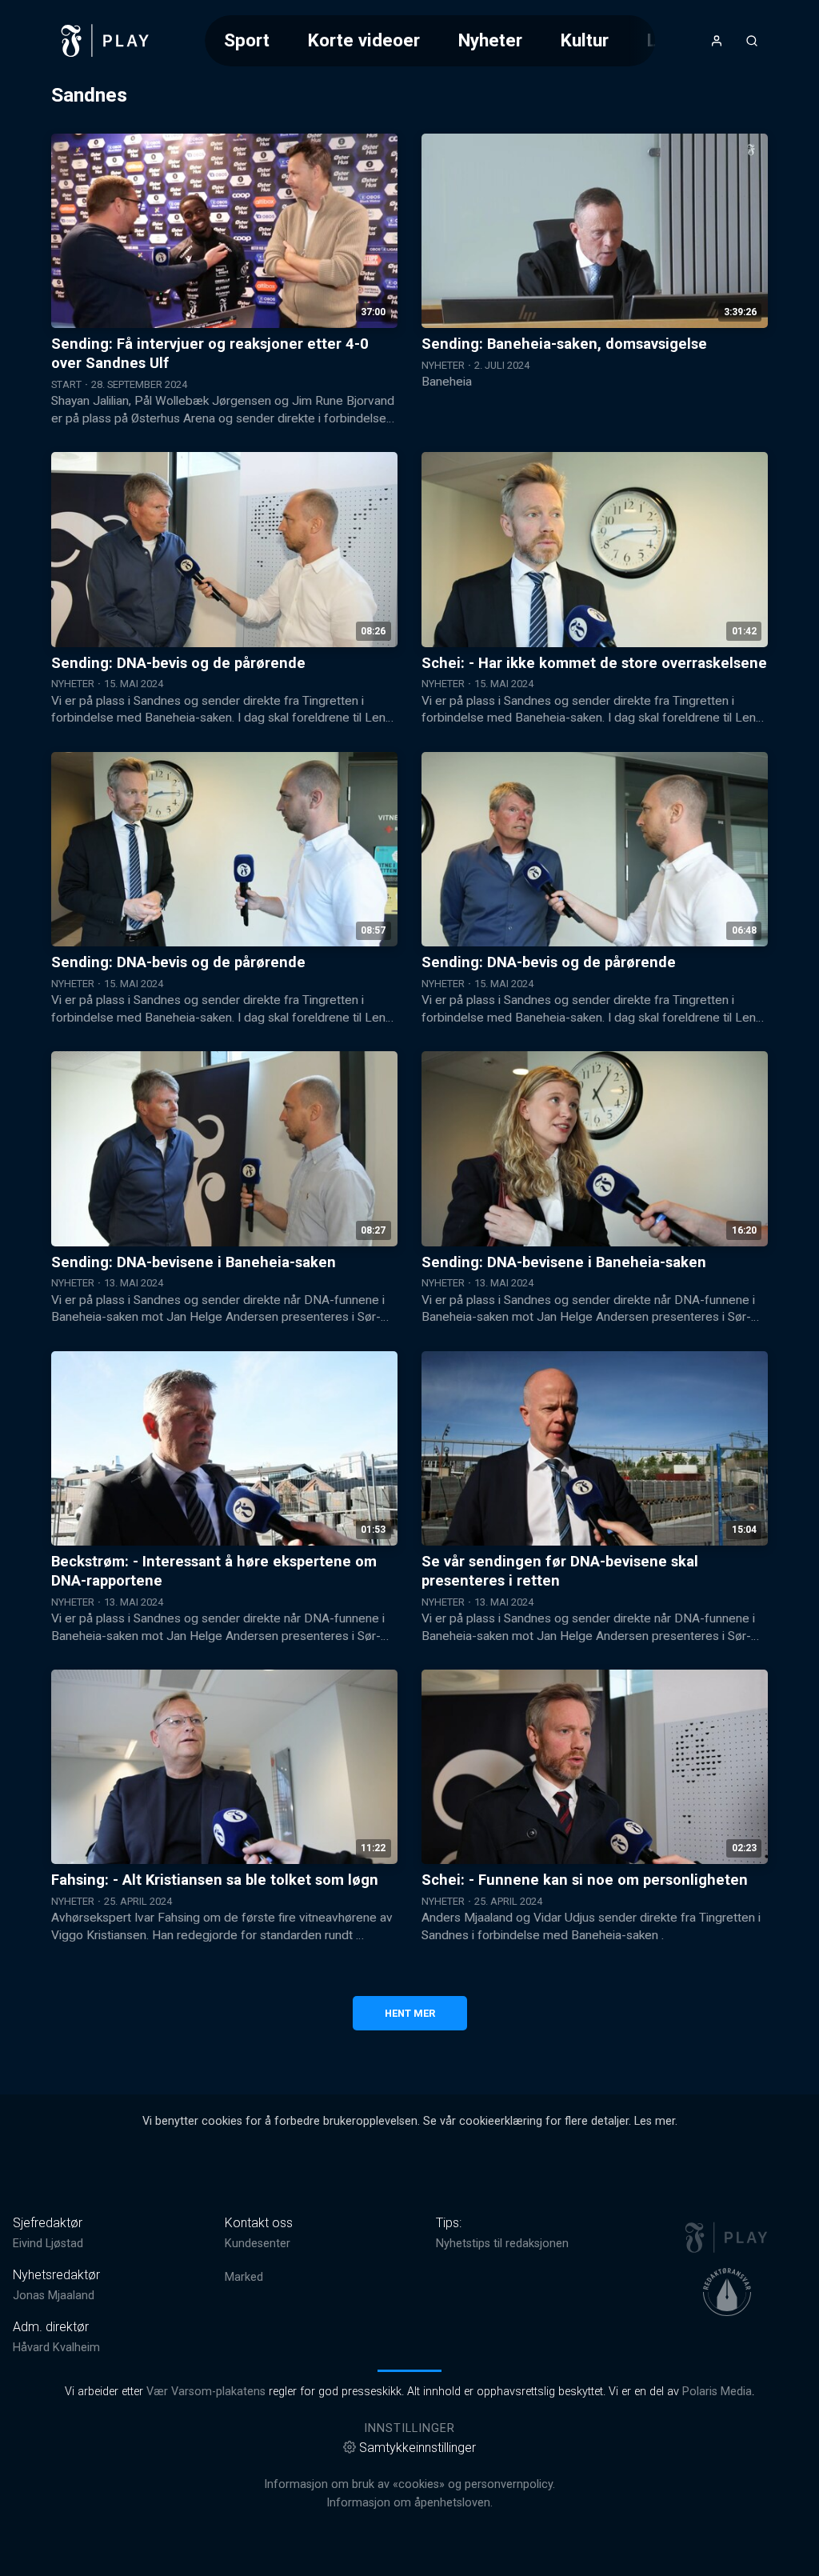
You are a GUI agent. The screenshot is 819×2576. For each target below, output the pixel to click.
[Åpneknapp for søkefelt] (752, 41)
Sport (247, 40)
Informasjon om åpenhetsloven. (409, 2503)
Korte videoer (364, 40)
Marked (244, 2277)
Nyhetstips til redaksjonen (502, 2244)
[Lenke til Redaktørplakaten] (727, 2292)
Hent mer (410, 2013)
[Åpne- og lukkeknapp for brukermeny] (717, 41)
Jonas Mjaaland (54, 2296)
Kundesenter (258, 2244)
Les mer (655, 2121)
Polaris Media (717, 2392)
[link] (106, 41)
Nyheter (490, 40)
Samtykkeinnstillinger (417, 2448)
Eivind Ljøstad (48, 2244)
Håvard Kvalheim (56, 2348)
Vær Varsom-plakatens (206, 2392)
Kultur (585, 40)
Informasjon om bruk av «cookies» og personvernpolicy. (409, 2484)
